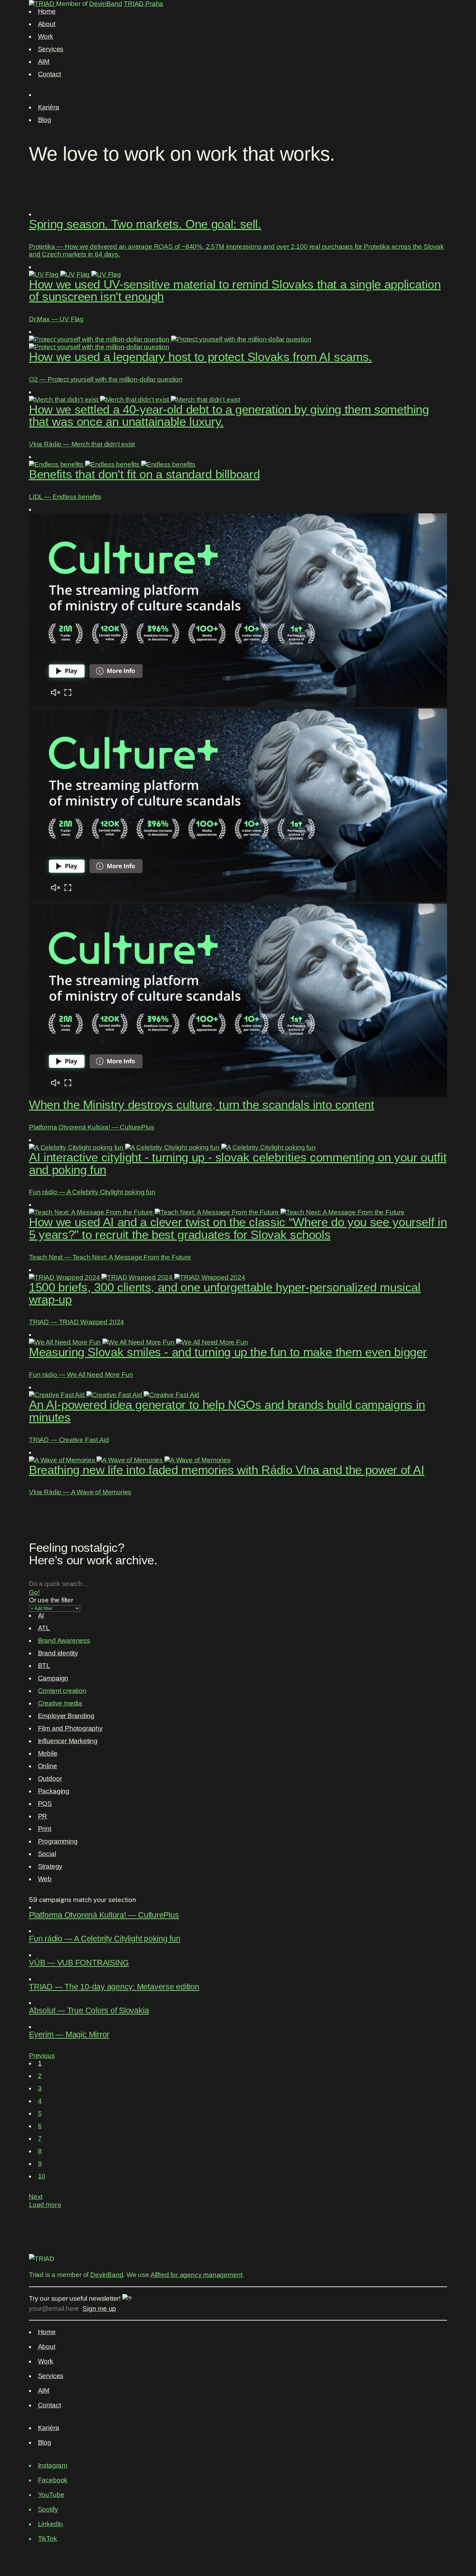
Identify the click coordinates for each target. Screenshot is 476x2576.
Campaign (53, 1678)
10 (42, 2176)
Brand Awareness (64, 1640)
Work (46, 36)
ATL (44, 1628)
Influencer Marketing (68, 1741)
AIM (44, 62)
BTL (44, 1666)
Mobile (48, 1753)
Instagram (53, 2465)
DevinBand (106, 4)
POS (45, 1804)
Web (45, 1879)
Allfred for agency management (197, 2275)
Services (51, 49)
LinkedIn (51, 2524)
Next (36, 2197)
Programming (58, 1841)
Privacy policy (49, 2548)
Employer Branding (66, 1716)
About (47, 24)
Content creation (62, 1691)
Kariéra (49, 107)
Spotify (48, 2509)
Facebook (53, 2480)
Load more (45, 2205)
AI (41, 1615)
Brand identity (58, 1653)
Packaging (54, 1791)
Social (47, 1854)
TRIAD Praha (143, 4)
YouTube (51, 2495)
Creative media (60, 1703)
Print (45, 1829)
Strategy (50, 1866)
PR (43, 1816)
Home (47, 11)
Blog (45, 120)
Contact (49, 74)
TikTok (48, 2539)
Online (48, 1766)
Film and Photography (70, 1728)
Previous (42, 2056)
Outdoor (50, 1778)
